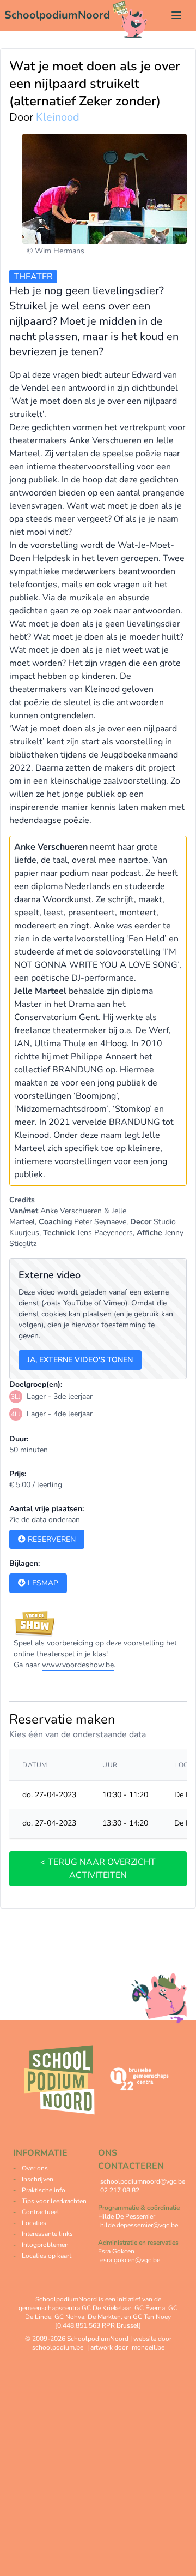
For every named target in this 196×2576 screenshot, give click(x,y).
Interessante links (47, 2234)
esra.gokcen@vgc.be (130, 2260)
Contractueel (41, 2212)
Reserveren (51, 1539)
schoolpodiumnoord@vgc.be (143, 2181)
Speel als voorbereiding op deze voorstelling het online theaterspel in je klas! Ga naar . (95, 1654)
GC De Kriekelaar (106, 2308)
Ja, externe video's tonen (80, 1360)
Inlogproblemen (45, 2245)
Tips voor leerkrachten (54, 2201)
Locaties (34, 2223)
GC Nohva (69, 2317)
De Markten (104, 2317)
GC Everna (150, 2308)
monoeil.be (148, 2347)
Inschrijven (38, 2179)
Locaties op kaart (47, 2256)
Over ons (35, 2168)
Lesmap (42, 1583)
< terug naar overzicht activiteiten (98, 1869)
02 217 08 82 (120, 2190)
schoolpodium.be (58, 2347)
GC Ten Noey (152, 2317)
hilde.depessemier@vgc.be (139, 2225)
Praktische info (44, 2190)
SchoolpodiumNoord (57, 15)
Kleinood (58, 117)
